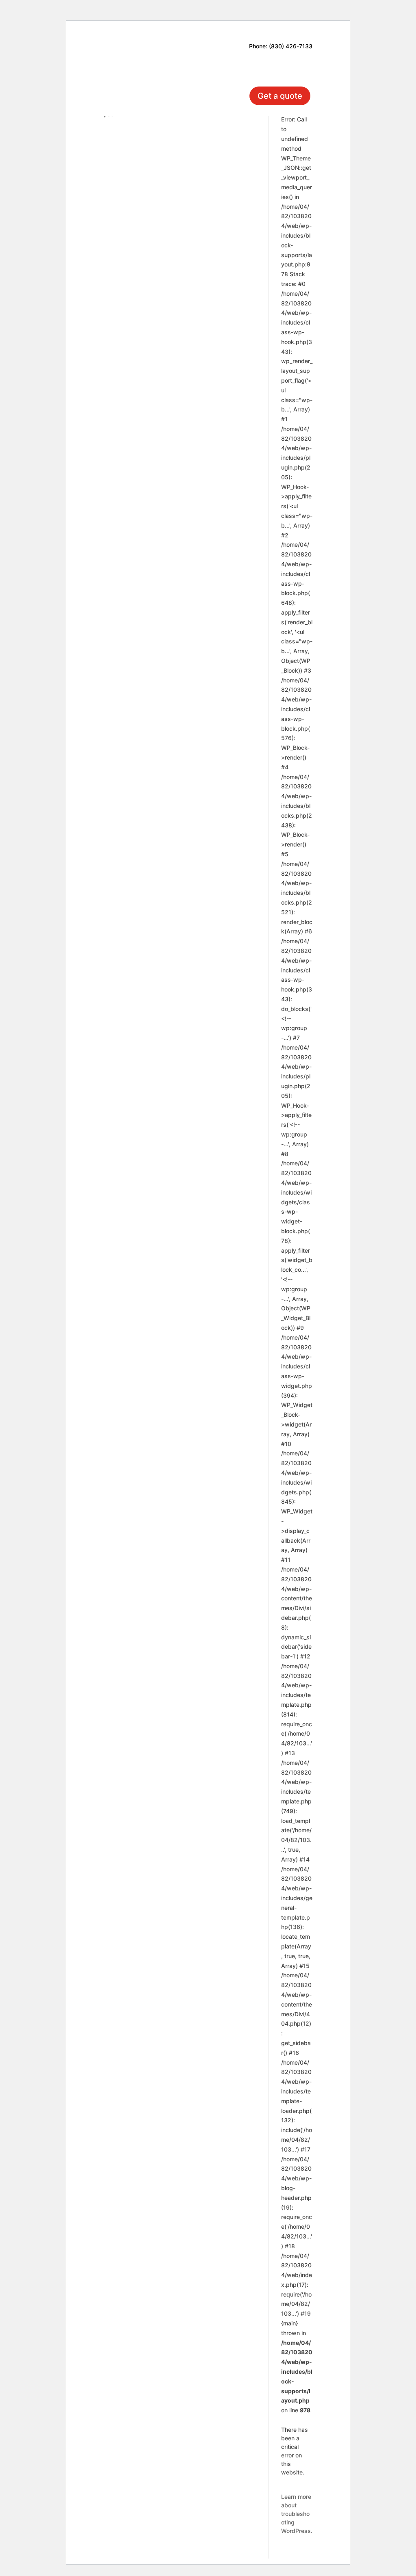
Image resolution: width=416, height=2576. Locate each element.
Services (185, 67)
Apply (295, 67)
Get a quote (280, 96)
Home (205, 55)
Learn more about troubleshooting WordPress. (297, 2514)
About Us (257, 55)
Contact (244, 67)
